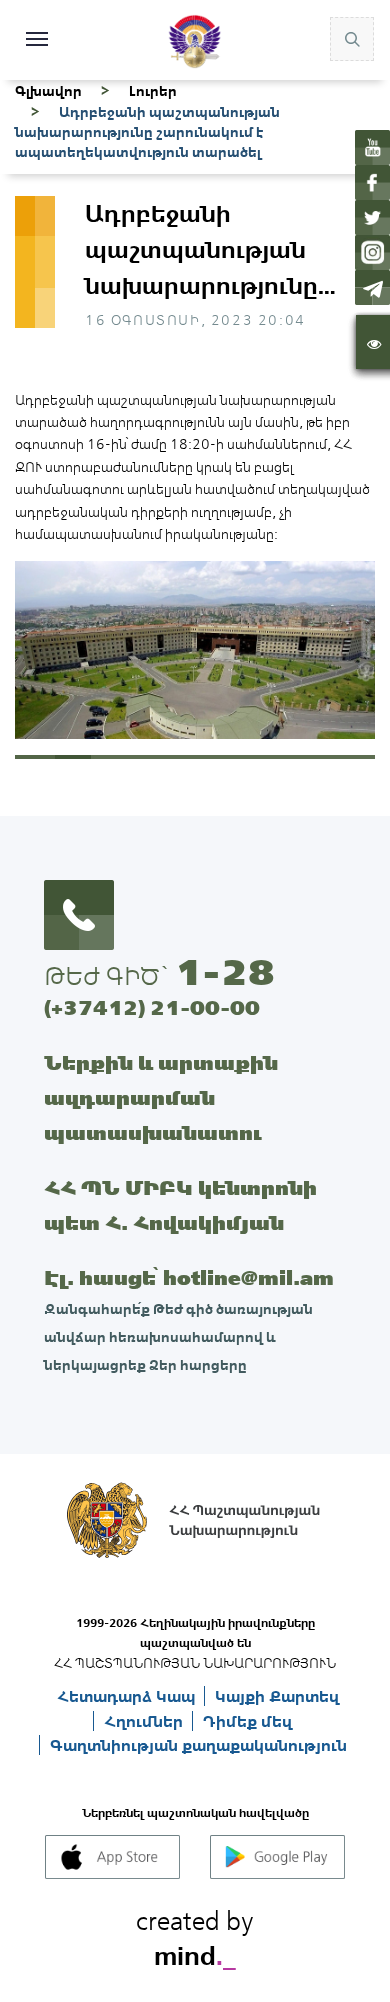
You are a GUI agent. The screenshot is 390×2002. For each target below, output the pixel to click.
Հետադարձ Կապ (128, 1696)
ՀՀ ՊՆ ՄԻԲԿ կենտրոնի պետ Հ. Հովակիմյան (180, 1205)
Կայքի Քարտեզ (277, 1696)
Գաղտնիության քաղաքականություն (198, 1745)
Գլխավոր (48, 91)
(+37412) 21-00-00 (152, 1007)
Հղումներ (145, 1721)
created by (195, 1935)
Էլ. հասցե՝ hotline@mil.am (189, 1277)
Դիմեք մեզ (247, 1721)
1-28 (225, 972)
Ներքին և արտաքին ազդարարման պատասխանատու (161, 1097)
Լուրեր (153, 91)
